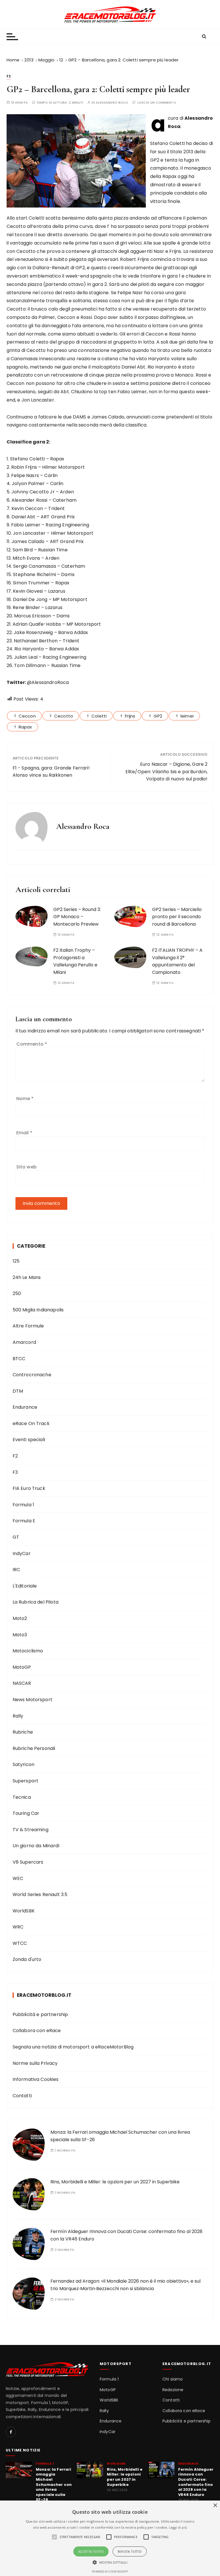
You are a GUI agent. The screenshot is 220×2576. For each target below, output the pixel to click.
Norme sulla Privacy (35, 2063)
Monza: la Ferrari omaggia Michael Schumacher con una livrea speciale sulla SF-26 (54, 2485)
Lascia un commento (157, 103)
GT (16, 1537)
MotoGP (22, 1667)
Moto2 (20, 1618)
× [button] (215, 2506)
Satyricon (23, 1764)
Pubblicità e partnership (40, 2014)
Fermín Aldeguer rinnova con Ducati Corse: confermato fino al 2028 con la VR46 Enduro (196, 2482)
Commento (32, 1044)
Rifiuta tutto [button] (130, 2551)
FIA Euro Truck (29, 1488)
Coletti (99, 716)
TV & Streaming (31, 1830)
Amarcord (24, 1342)
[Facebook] (11, 2432)
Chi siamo (173, 2379)
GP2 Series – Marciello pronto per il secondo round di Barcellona (177, 917)
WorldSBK (24, 1911)
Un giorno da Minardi (36, 1846)
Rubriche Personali (34, 1748)
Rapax (25, 727)
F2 (9, 76)
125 (16, 1261)
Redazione (173, 2390)
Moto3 (20, 1635)
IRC (16, 1570)
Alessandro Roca (112, 103)
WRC (18, 1927)
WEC (18, 1878)
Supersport (26, 1781)
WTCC (20, 1943)
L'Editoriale (25, 1586)
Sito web (26, 1167)
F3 (15, 1472)
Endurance (25, 1407)
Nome (25, 1099)
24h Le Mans (27, 1277)
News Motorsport (33, 1700)
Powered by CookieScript (110, 2572)
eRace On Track (31, 1423)
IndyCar (22, 1553)
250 (17, 1293)
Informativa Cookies (36, 2079)
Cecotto (64, 716)
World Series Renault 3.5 (40, 1894)
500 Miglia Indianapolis (38, 1310)
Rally (18, 1716)
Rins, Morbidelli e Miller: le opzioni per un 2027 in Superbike (115, 2182)
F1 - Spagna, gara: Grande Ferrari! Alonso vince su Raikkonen (51, 772)
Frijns (130, 716)
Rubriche (23, 1732)
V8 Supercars (28, 1862)
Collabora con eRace (37, 2031)
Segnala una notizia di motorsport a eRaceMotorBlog (73, 2047)
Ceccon (27, 716)
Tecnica (22, 1797)
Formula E (24, 1521)
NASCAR (22, 1683)
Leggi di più (178, 2527)
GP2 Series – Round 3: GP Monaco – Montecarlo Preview (77, 917)
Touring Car (26, 1813)
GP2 (158, 716)
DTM (18, 1391)
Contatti (22, 2096)
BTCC (19, 1359)
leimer (187, 716)
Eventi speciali (29, 1440)
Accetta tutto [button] (91, 2551)
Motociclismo (28, 1651)
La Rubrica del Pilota (36, 1602)
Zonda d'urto (27, 1959)
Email (24, 1133)
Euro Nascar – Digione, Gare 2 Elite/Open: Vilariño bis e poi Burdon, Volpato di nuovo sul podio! (166, 772)
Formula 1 (23, 1505)
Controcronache (32, 1375)
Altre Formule (28, 1326)
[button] (110, 2562)
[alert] (110, 2538)
